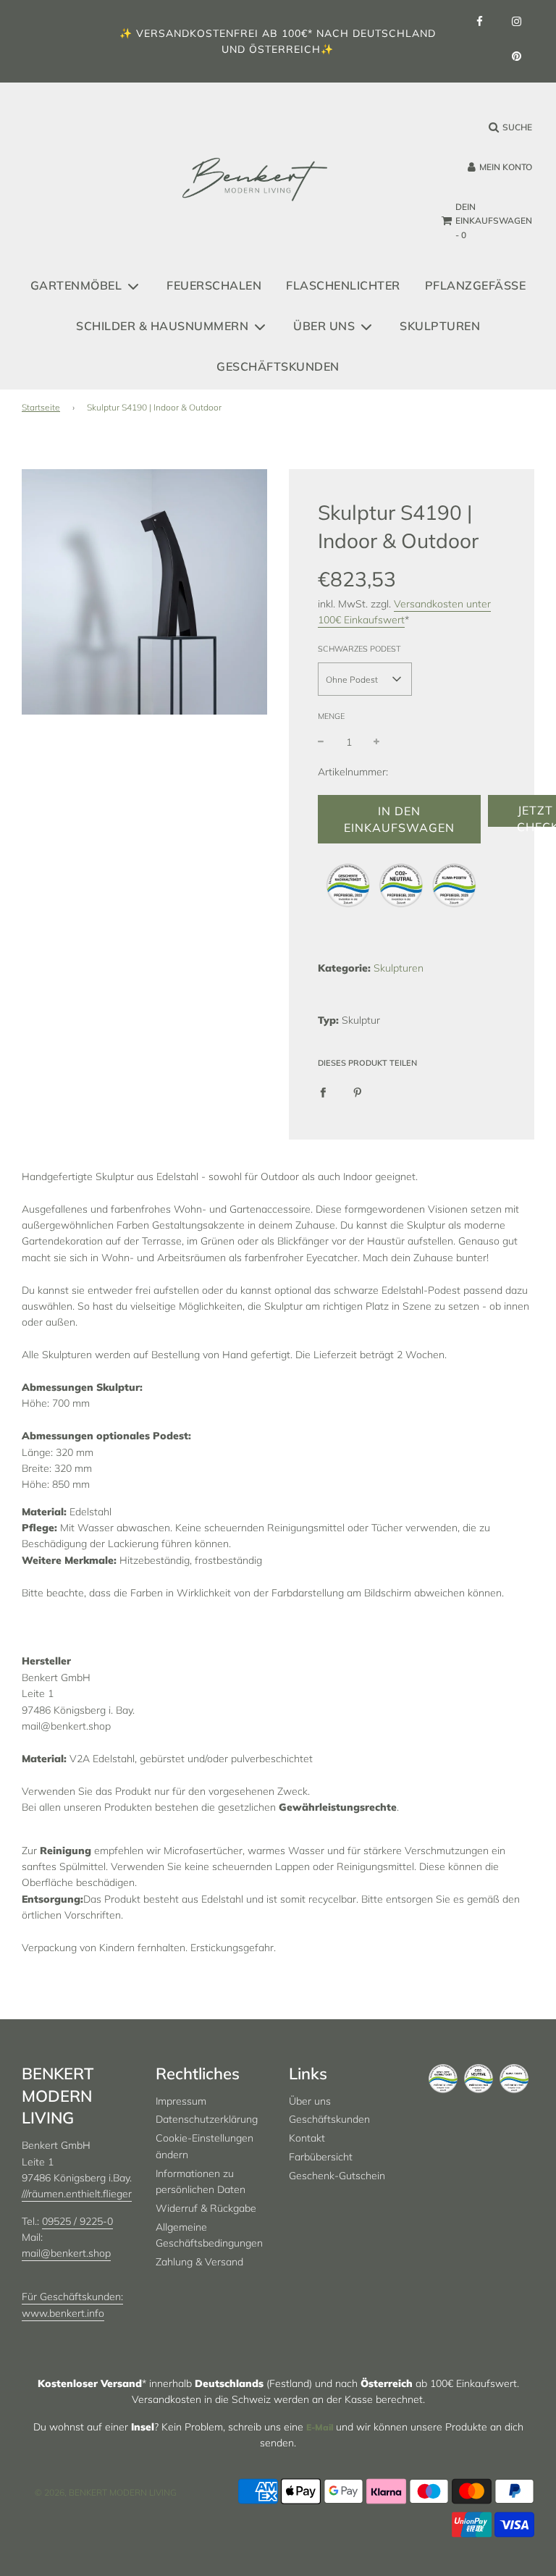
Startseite (41, 407)
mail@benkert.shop (66, 2253)
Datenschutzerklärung (207, 2119)
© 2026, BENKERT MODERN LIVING (106, 2492)
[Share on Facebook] (323, 1091)
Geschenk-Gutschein (337, 2176)
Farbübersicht (321, 2157)
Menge (331, 716)
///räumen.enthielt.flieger (77, 2194)
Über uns (310, 2101)
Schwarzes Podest (359, 649)
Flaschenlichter (343, 285)
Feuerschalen (214, 285)
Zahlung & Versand (199, 2262)
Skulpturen (440, 326)
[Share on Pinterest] (358, 1091)
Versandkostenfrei (197, 33)
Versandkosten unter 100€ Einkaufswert (404, 612)
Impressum (181, 2101)
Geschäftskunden (278, 366)
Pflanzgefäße (476, 285)
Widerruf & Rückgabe (206, 2208)
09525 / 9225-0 (77, 2221)
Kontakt (307, 2138)
